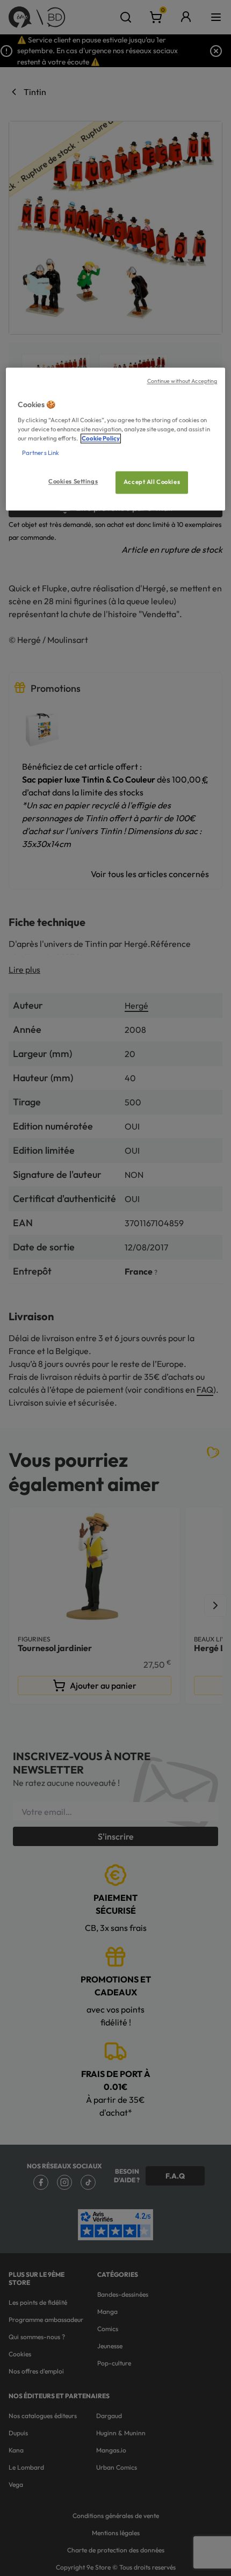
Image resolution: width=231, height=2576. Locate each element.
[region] (116, 439)
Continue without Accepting (182, 381)
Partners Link (41, 453)
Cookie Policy (101, 439)
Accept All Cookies (152, 482)
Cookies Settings (73, 482)
